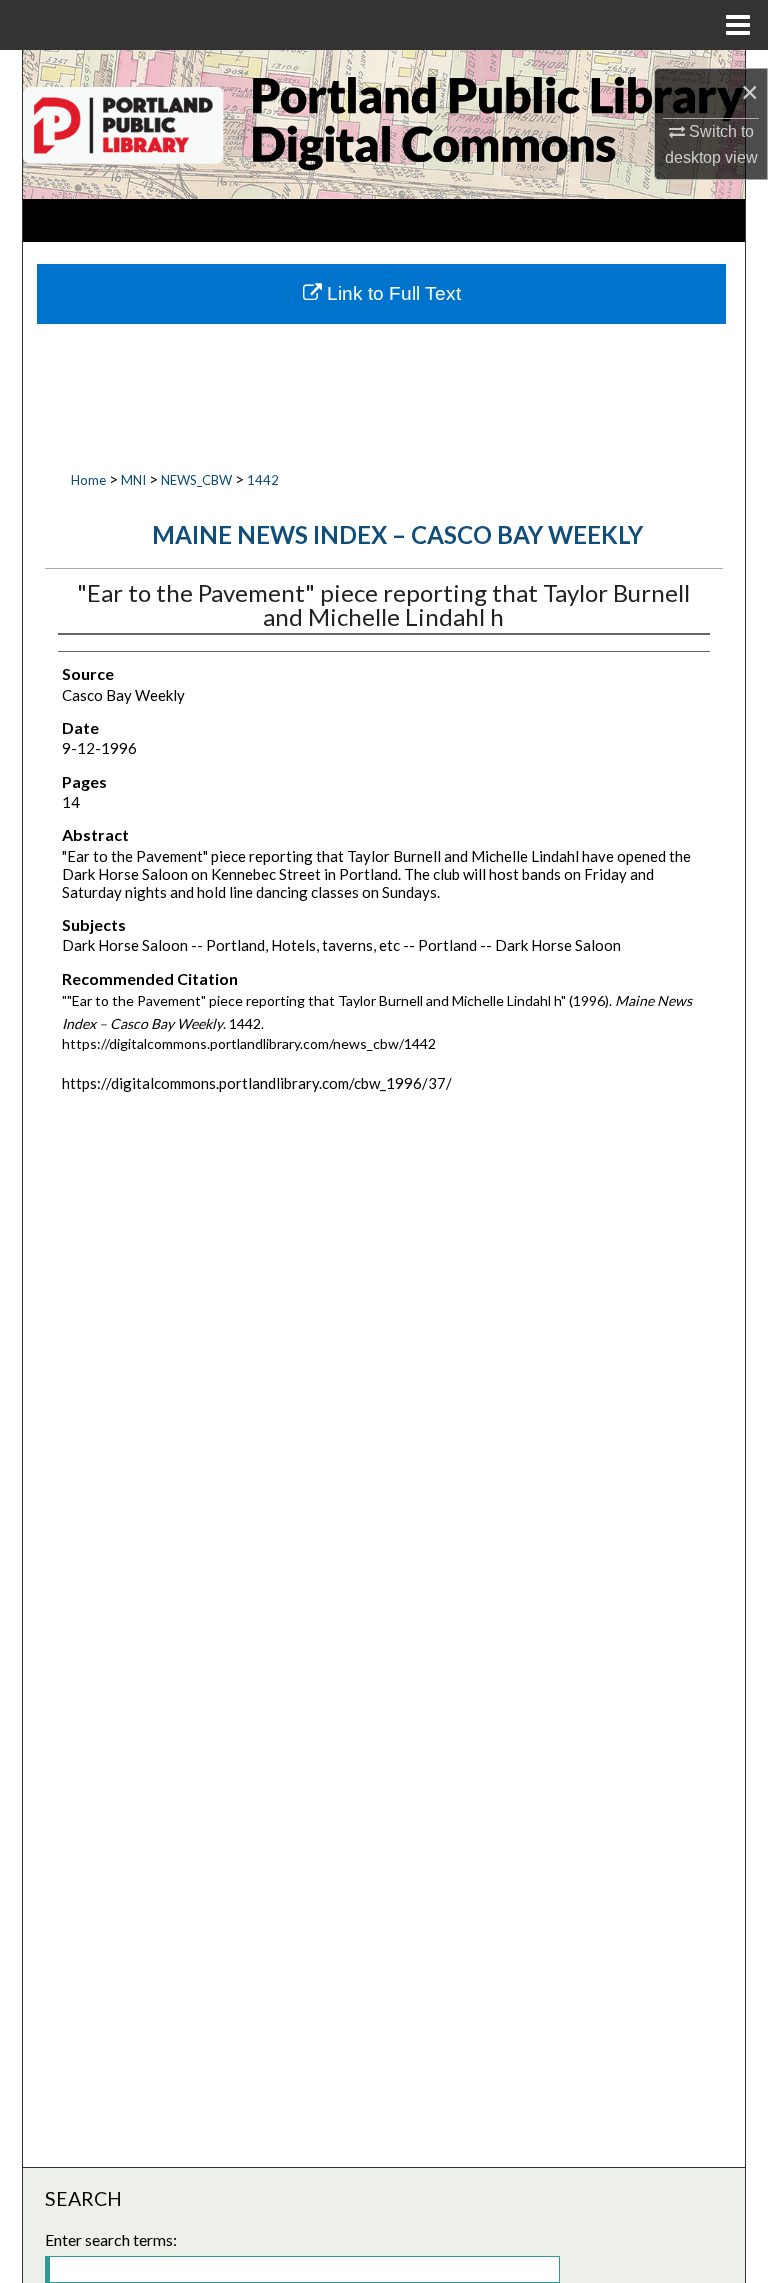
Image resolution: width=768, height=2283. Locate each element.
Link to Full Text (391, 293)
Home (88, 480)
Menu (738, 25)
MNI (133, 480)
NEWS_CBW (196, 480)
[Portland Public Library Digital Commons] (384, 124)
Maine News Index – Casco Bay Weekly (397, 534)
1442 (263, 480)
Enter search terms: (111, 2239)
